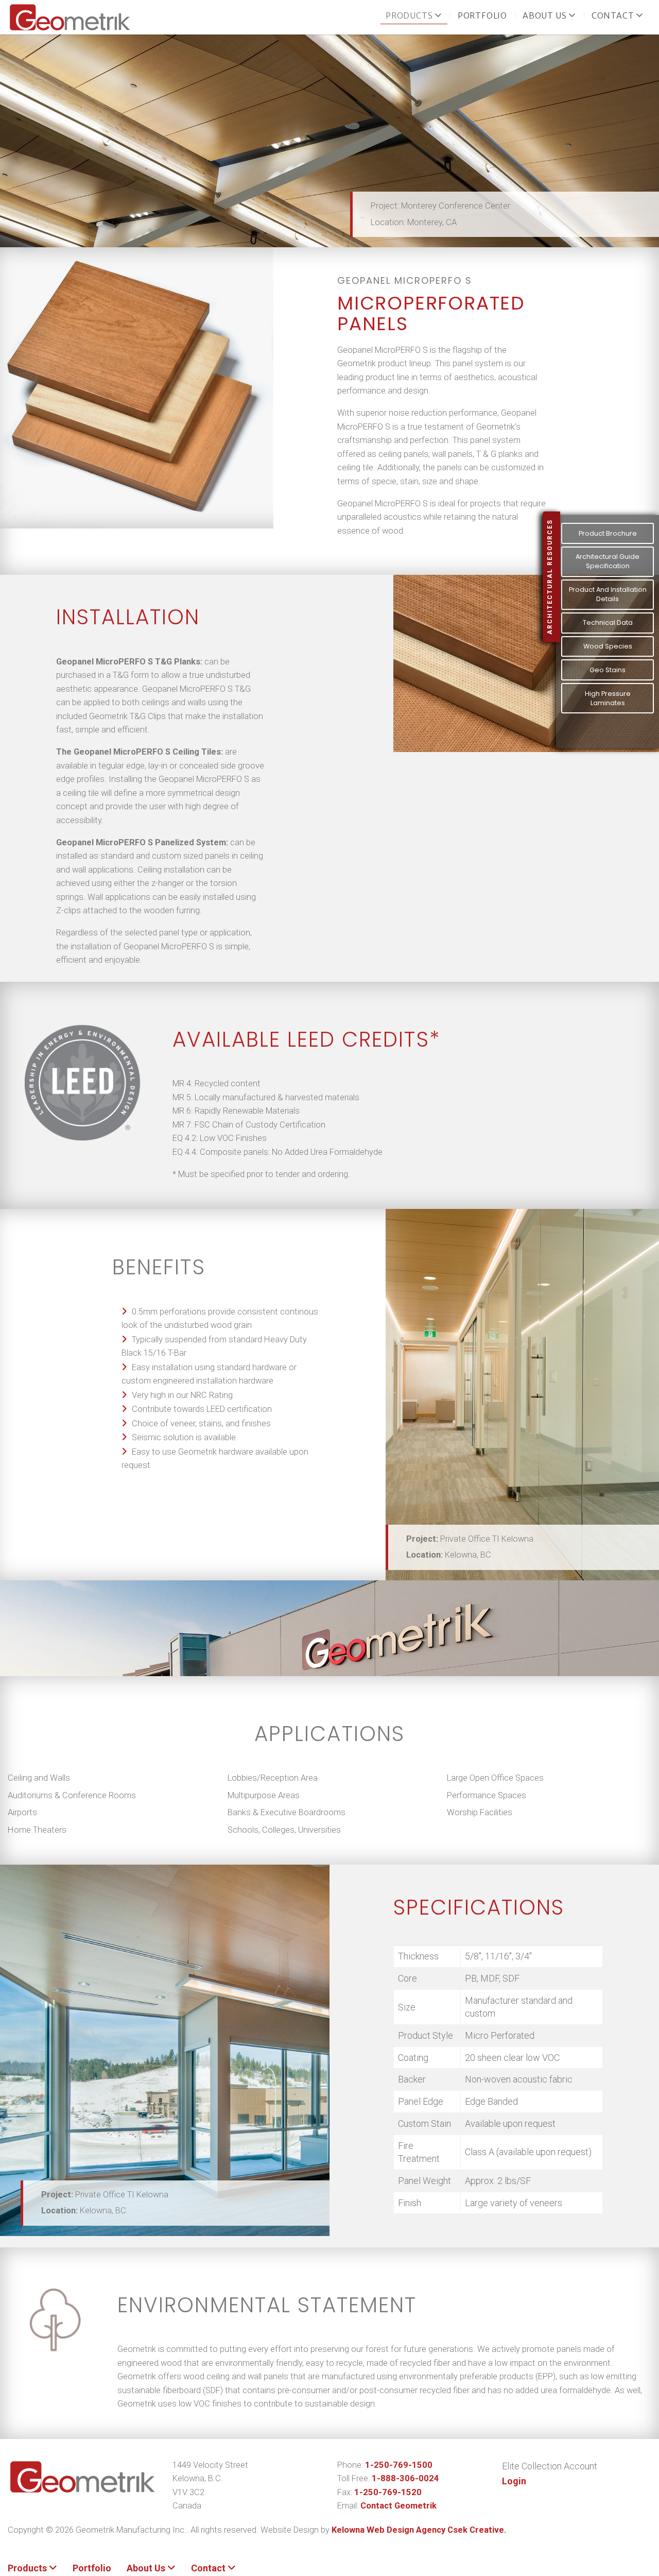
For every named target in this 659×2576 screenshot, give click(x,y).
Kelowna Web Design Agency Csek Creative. (419, 2530)
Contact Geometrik (398, 2506)
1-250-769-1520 (388, 2492)
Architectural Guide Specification (608, 561)
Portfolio (482, 16)
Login (514, 2481)
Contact (614, 16)
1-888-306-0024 (405, 2478)
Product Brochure (608, 533)
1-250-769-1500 (399, 2465)
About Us (545, 16)
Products (410, 16)
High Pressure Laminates (608, 698)
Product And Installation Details (608, 594)
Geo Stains (608, 670)
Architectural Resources (550, 577)
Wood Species (608, 646)
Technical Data (608, 622)
